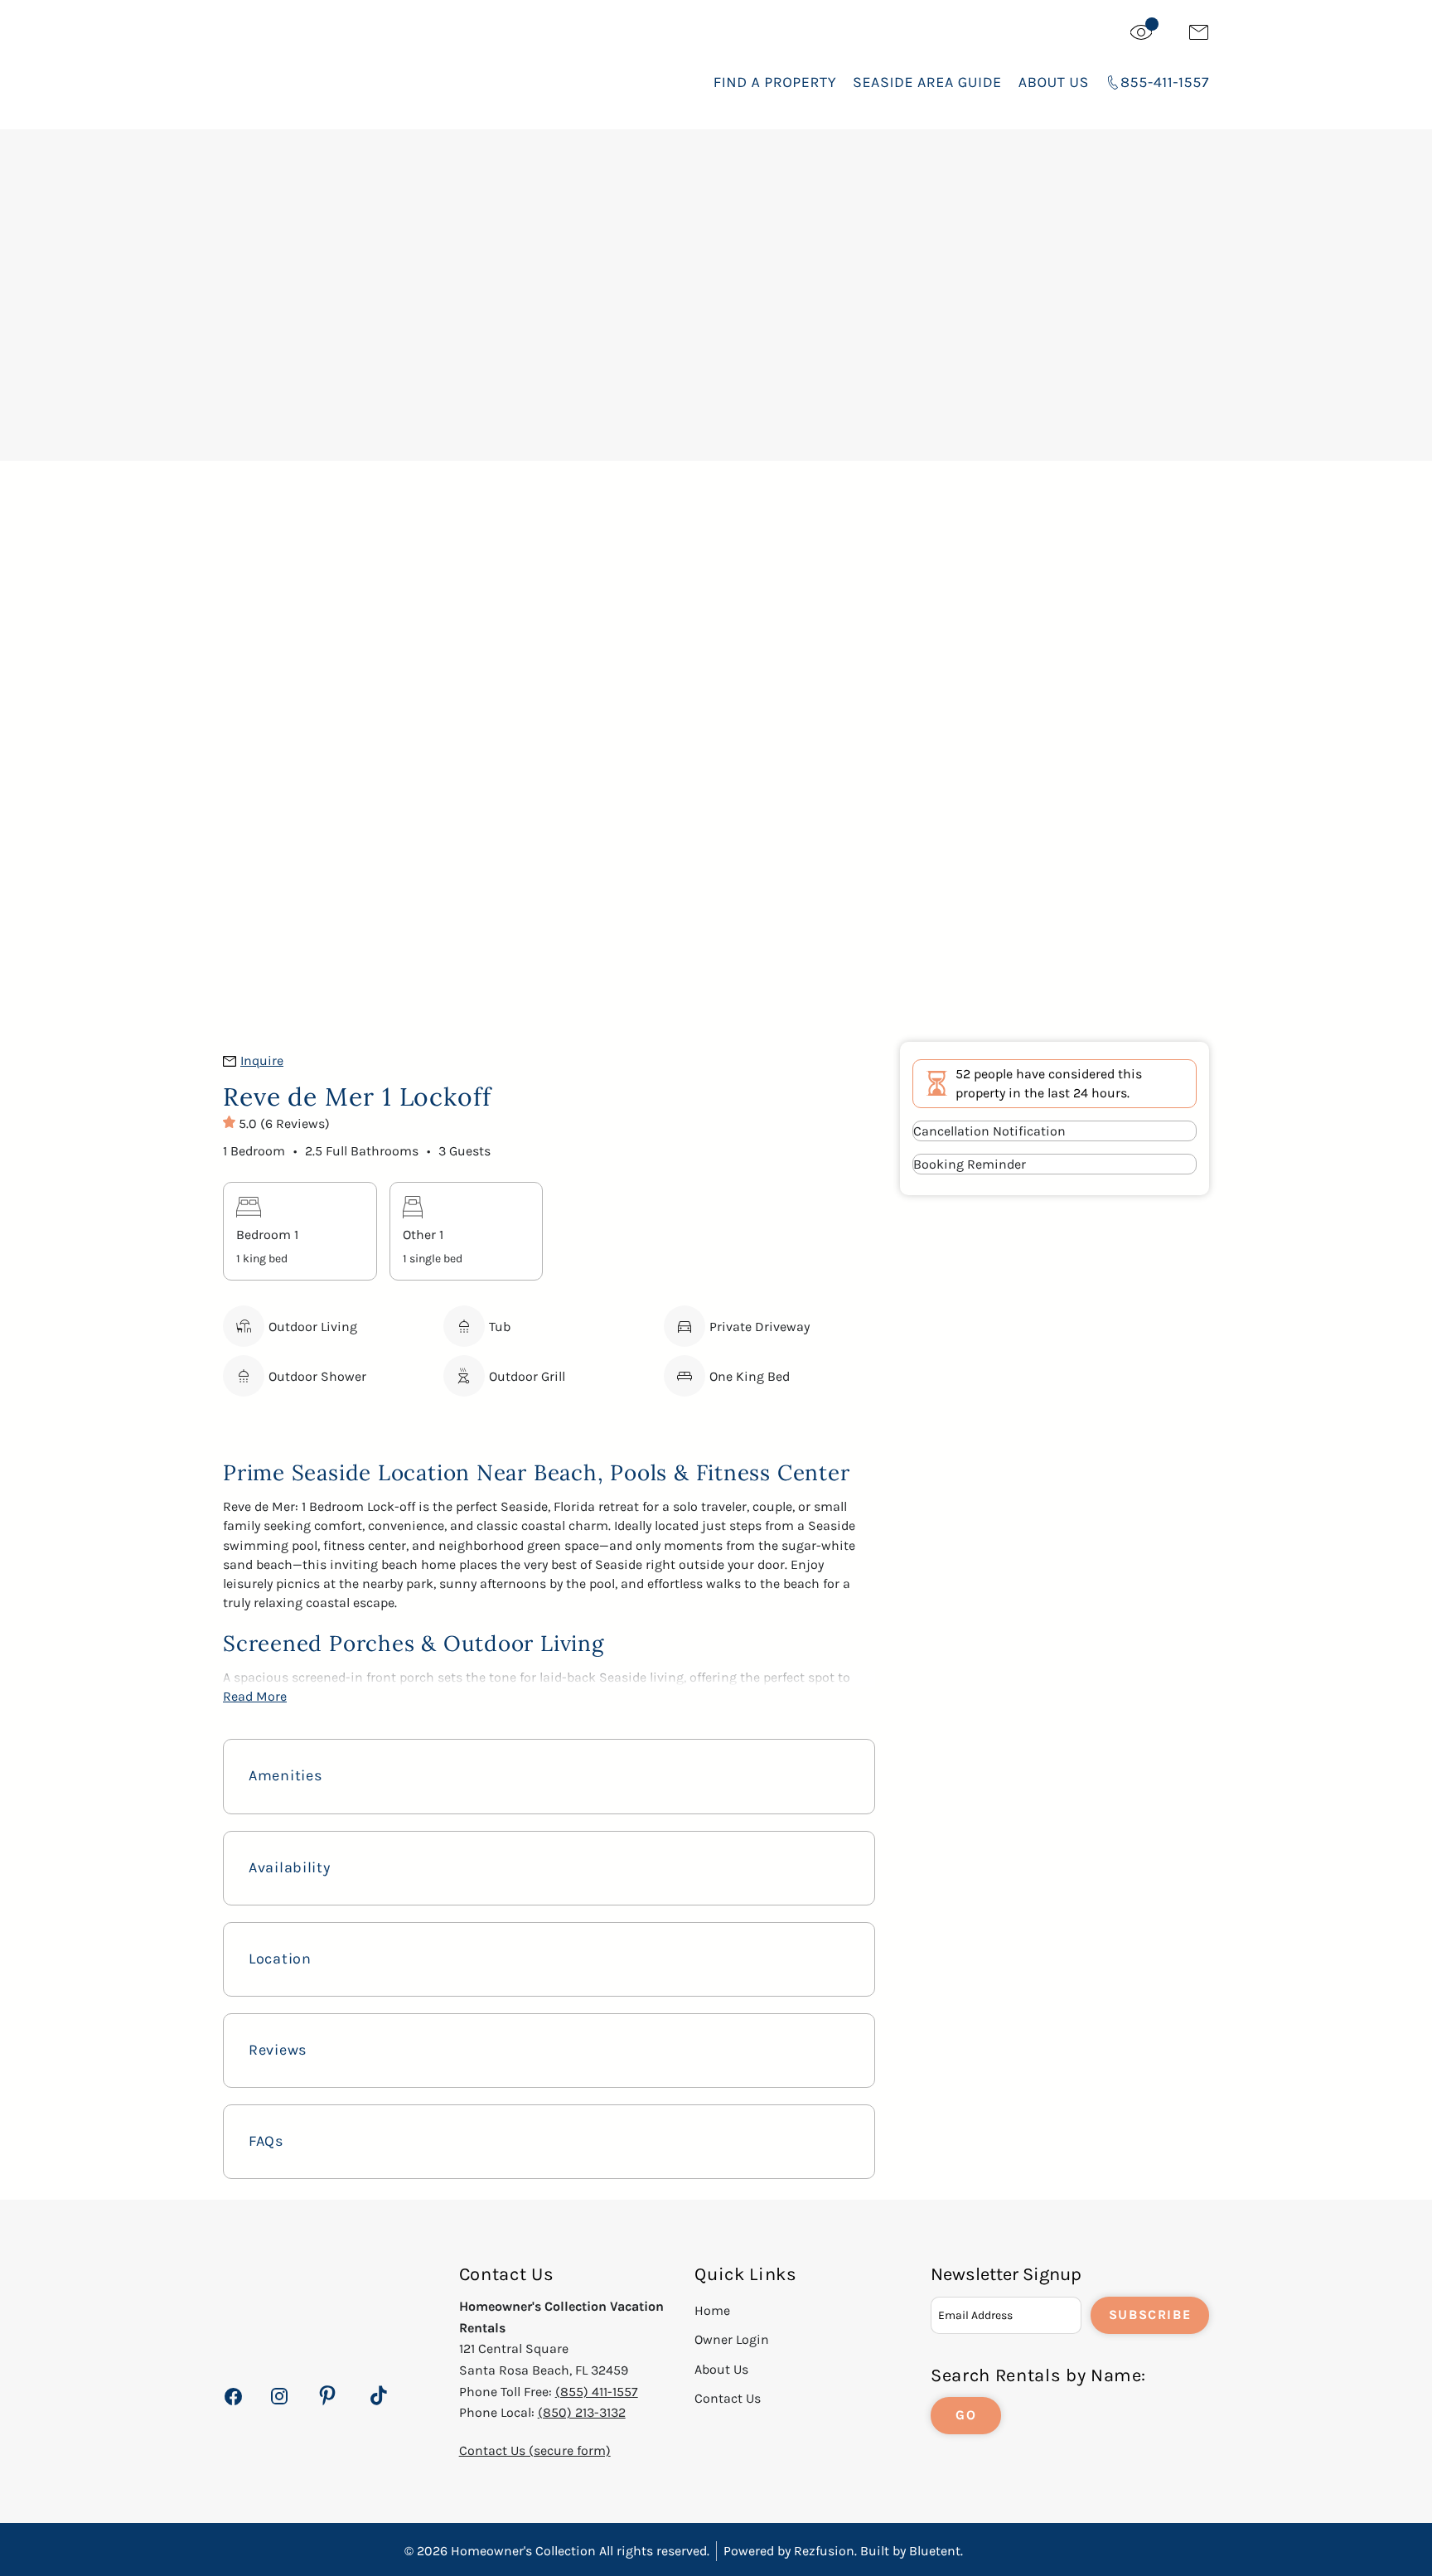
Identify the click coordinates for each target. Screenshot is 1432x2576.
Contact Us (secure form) (535, 2450)
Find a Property (775, 82)
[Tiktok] (379, 2396)
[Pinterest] (327, 2396)
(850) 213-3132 (582, 2412)
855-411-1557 (1165, 82)
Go (966, 2415)
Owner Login (732, 2339)
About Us (1054, 82)
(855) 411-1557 (597, 2392)
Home (712, 2310)
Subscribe (1150, 2315)
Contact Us (728, 2398)
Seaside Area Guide (927, 82)
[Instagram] (279, 2406)
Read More (255, 1696)
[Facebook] (233, 2406)
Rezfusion (824, 2551)
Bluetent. (936, 2551)
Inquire (262, 1060)
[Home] (348, 66)
